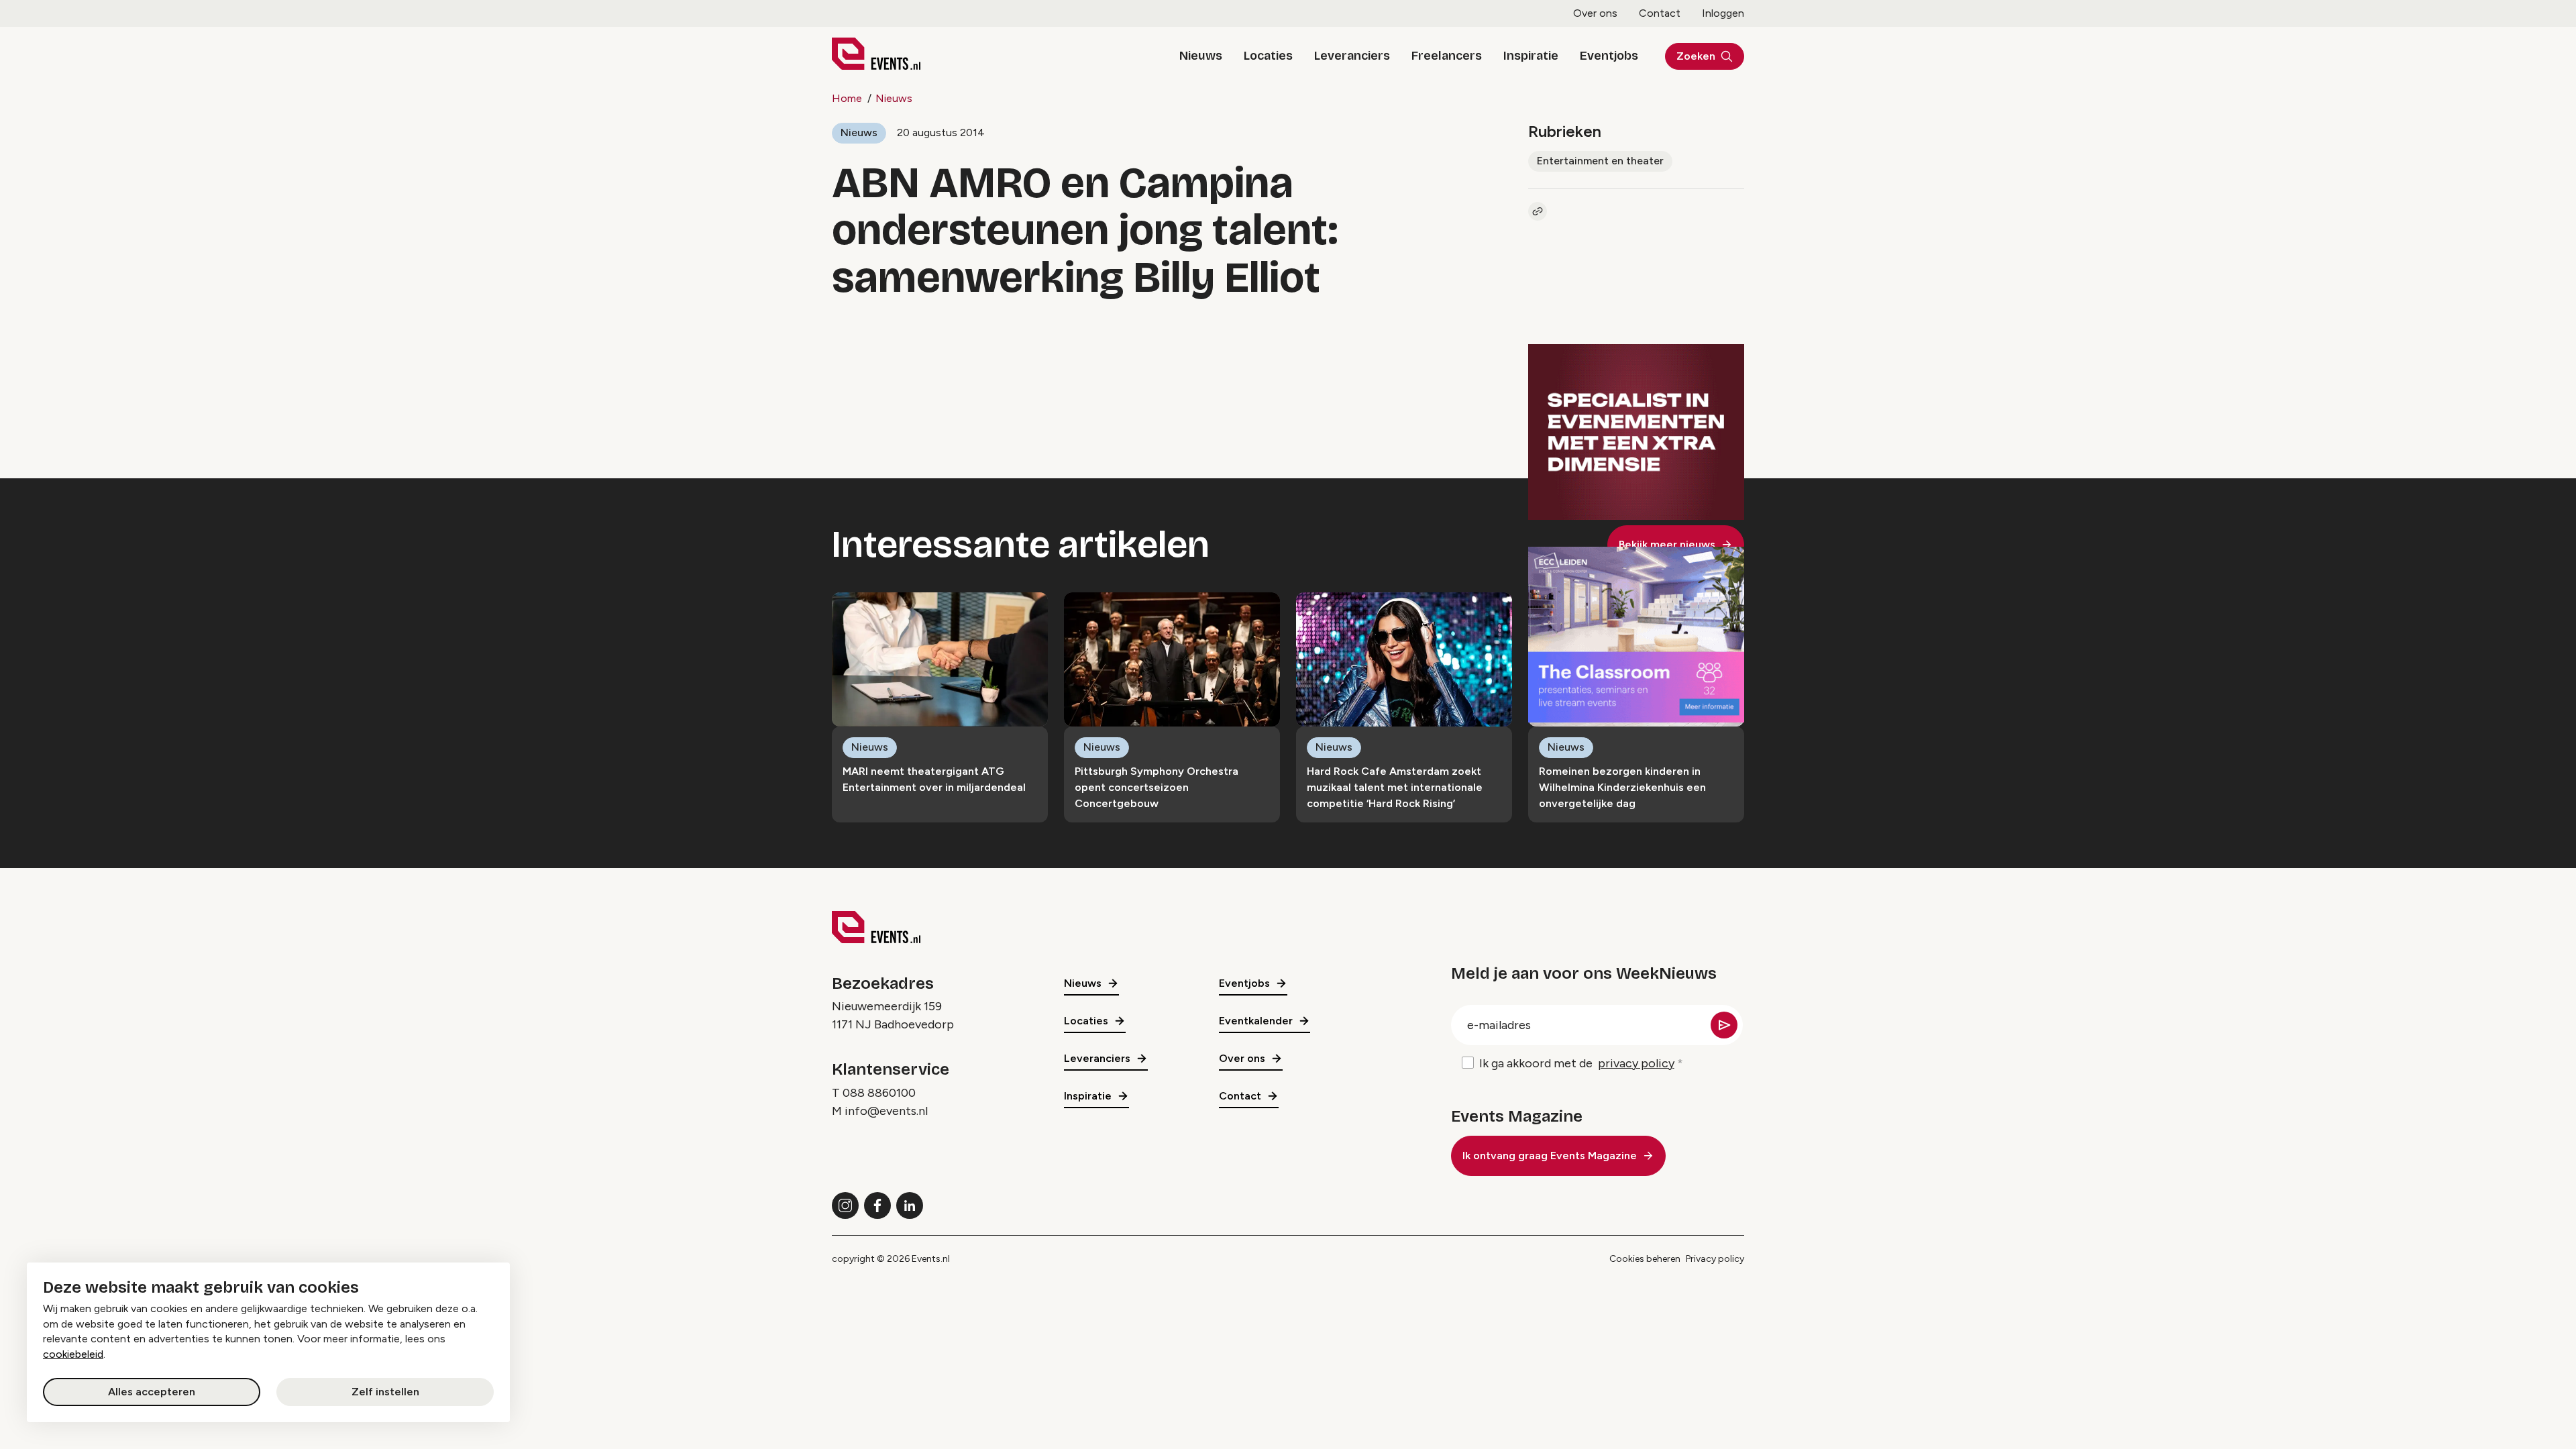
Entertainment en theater (1600, 161)
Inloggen (1723, 13)
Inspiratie (1531, 56)
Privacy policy (1715, 1259)
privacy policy (1636, 1063)
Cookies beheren (1645, 1259)
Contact (1660, 13)
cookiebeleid (73, 1354)
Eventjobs (1609, 56)
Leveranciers (1352, 56)
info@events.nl (886, 1111)
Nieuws (1201, 56)
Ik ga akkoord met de (1577, 1063)
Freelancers (1447, 56)
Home (847, 98)
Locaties (1268, 56)
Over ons (1595, 13)
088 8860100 (879, 1093)
